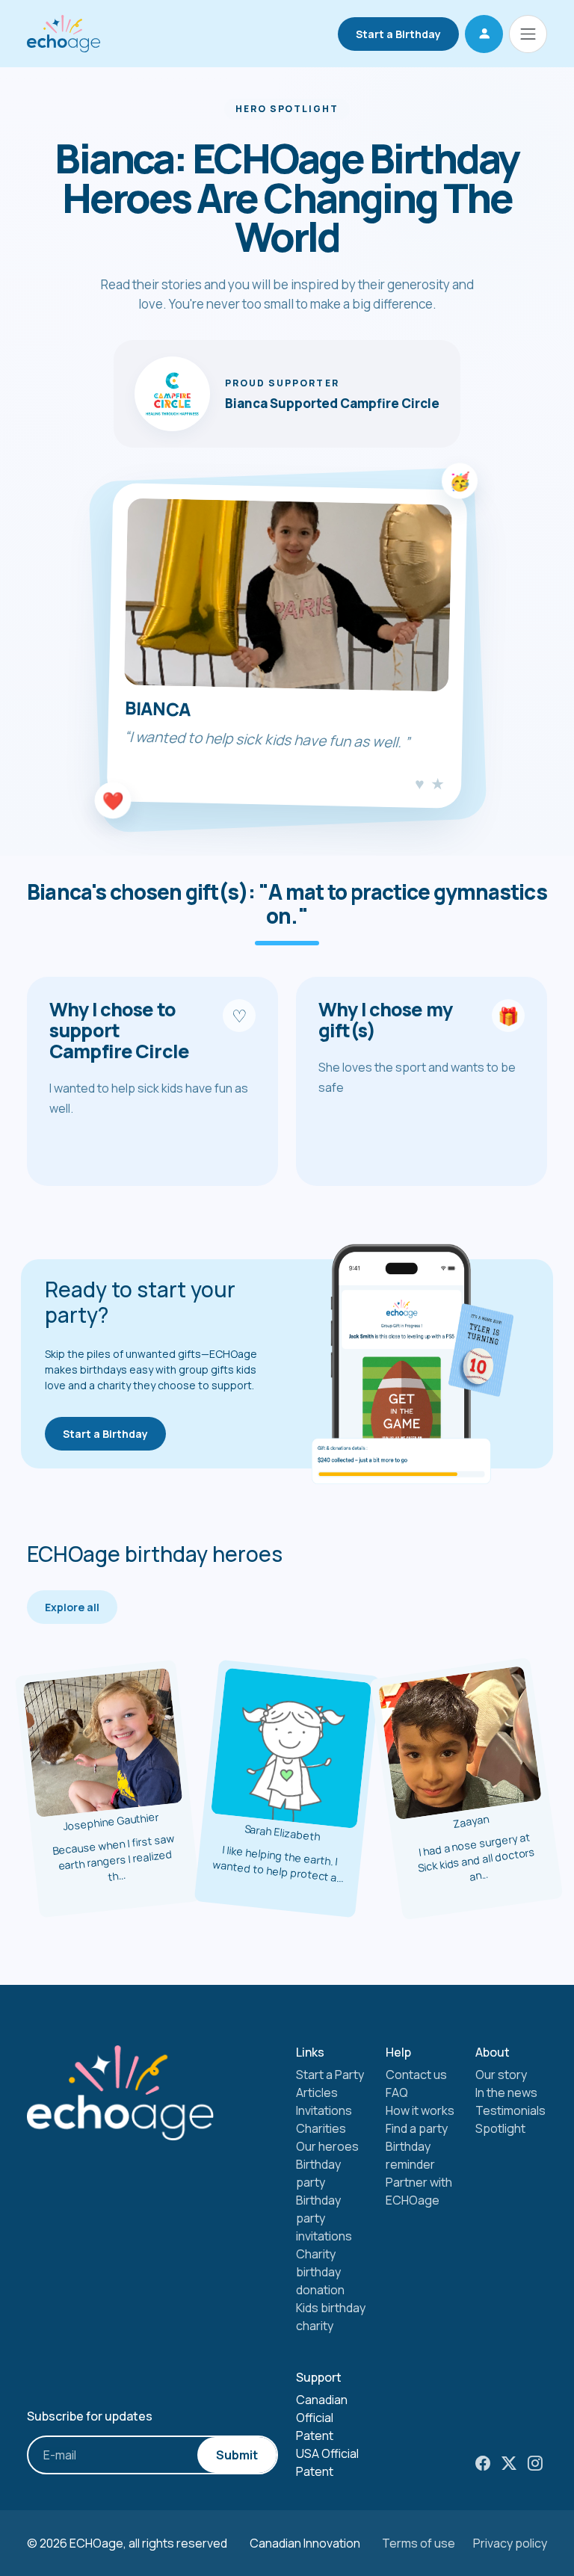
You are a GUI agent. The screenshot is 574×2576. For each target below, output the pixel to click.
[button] (484, 34)
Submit (237, 2455)
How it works (420, 2110)
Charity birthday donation (320, 2272)
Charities (321, 2128)
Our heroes (327, 2146)
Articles (317, 2092)
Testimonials (510, 2110)
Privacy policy (510, 2543)
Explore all (72, 1607)
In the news (506, 2092)
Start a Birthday (398, 34)
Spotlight (500, 2128)
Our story (501, 2075)
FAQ (397, 2092)
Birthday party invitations (324, 2218)
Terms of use (419, 2543)
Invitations (324, 2110)
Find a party (417, 2128)
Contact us (416, 2075)
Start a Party (330, 2075)
